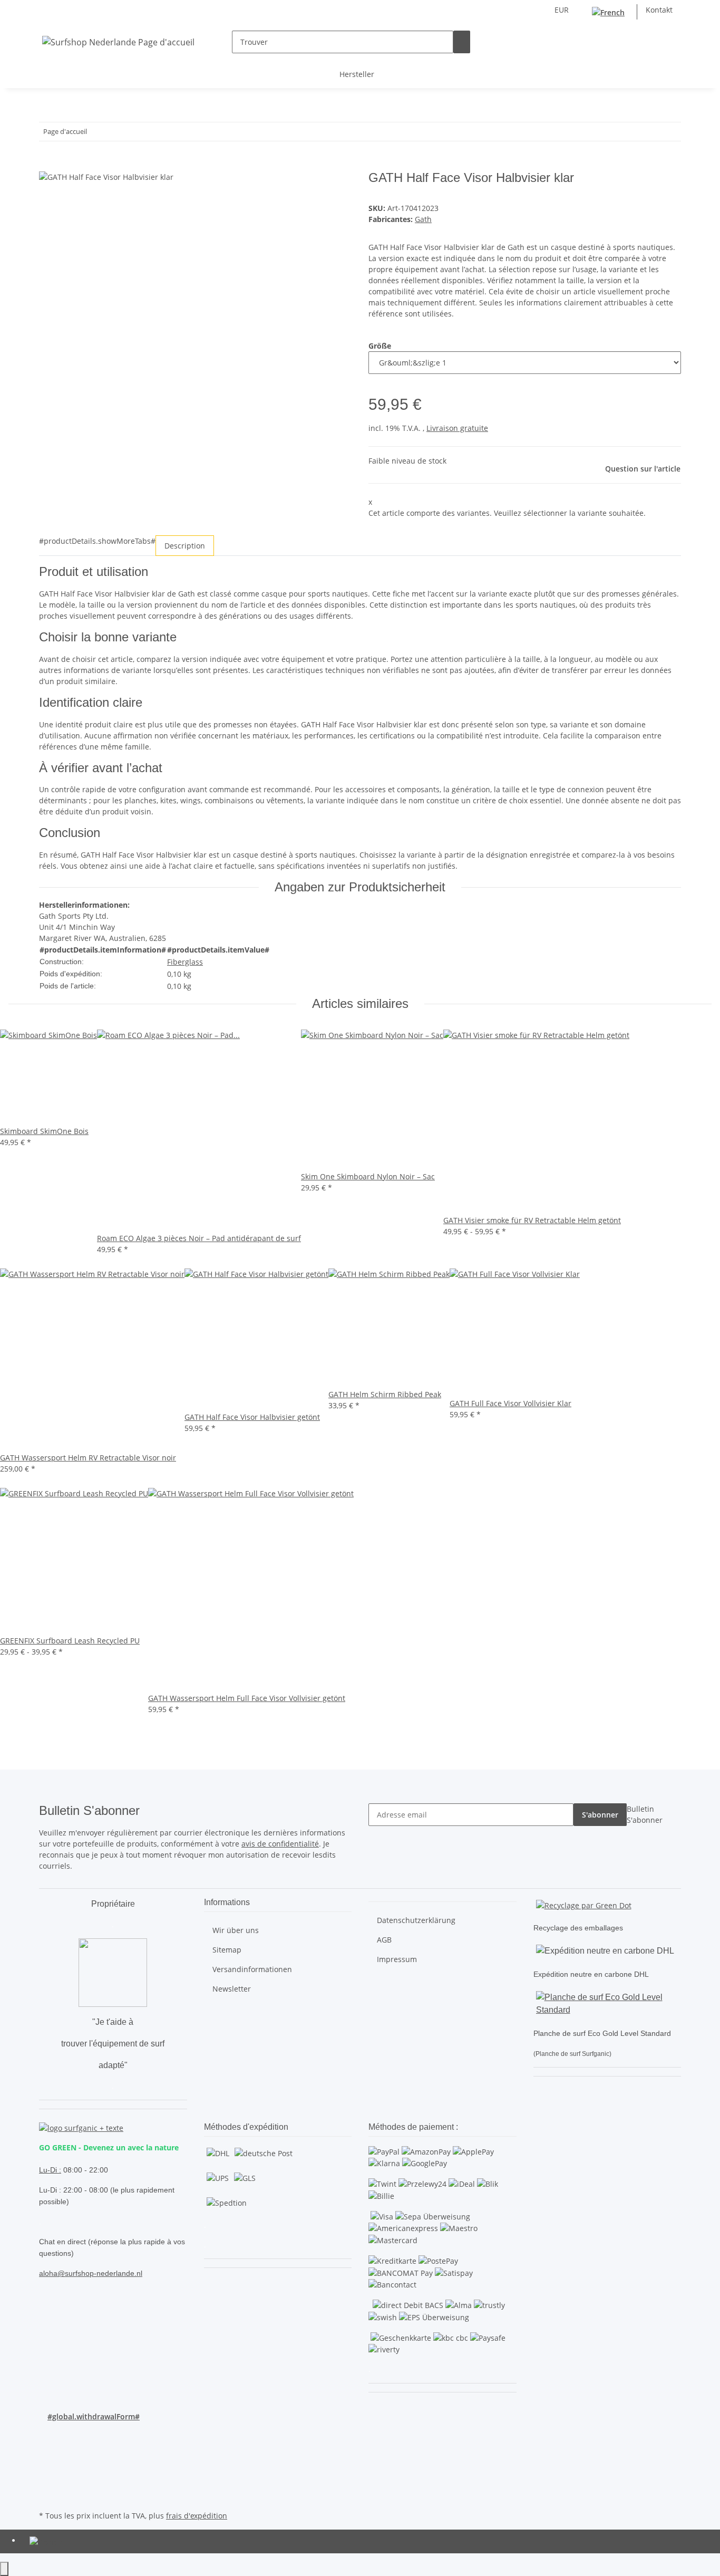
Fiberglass (185, 962)
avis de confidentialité (280, 1844)
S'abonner (600, 1815)
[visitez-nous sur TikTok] (47, 2484)
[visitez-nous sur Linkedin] (47, 2496)
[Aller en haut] (4, 2569)
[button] (656, 42)
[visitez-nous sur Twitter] (47, 2447)
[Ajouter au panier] (47, 165)
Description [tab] (185, 546)
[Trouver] (462, 42)
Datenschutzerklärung (416, 1920)
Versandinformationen (252, 1969)
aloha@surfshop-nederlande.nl (91, 2273)
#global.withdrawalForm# (94, 2416)
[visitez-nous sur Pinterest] (47, 2459)
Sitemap (227, 1950)
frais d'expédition (197, 2516)
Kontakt (659, 10)
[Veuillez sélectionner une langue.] (610, 12)
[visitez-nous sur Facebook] (47, 2435)
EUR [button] (563, 10)
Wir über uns (236, 1930)
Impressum (397, 1959)
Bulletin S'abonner (645, 1814)
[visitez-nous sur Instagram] (47, 2471)
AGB (384, 1940)
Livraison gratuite (457, 428)
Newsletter (232, 1989)
